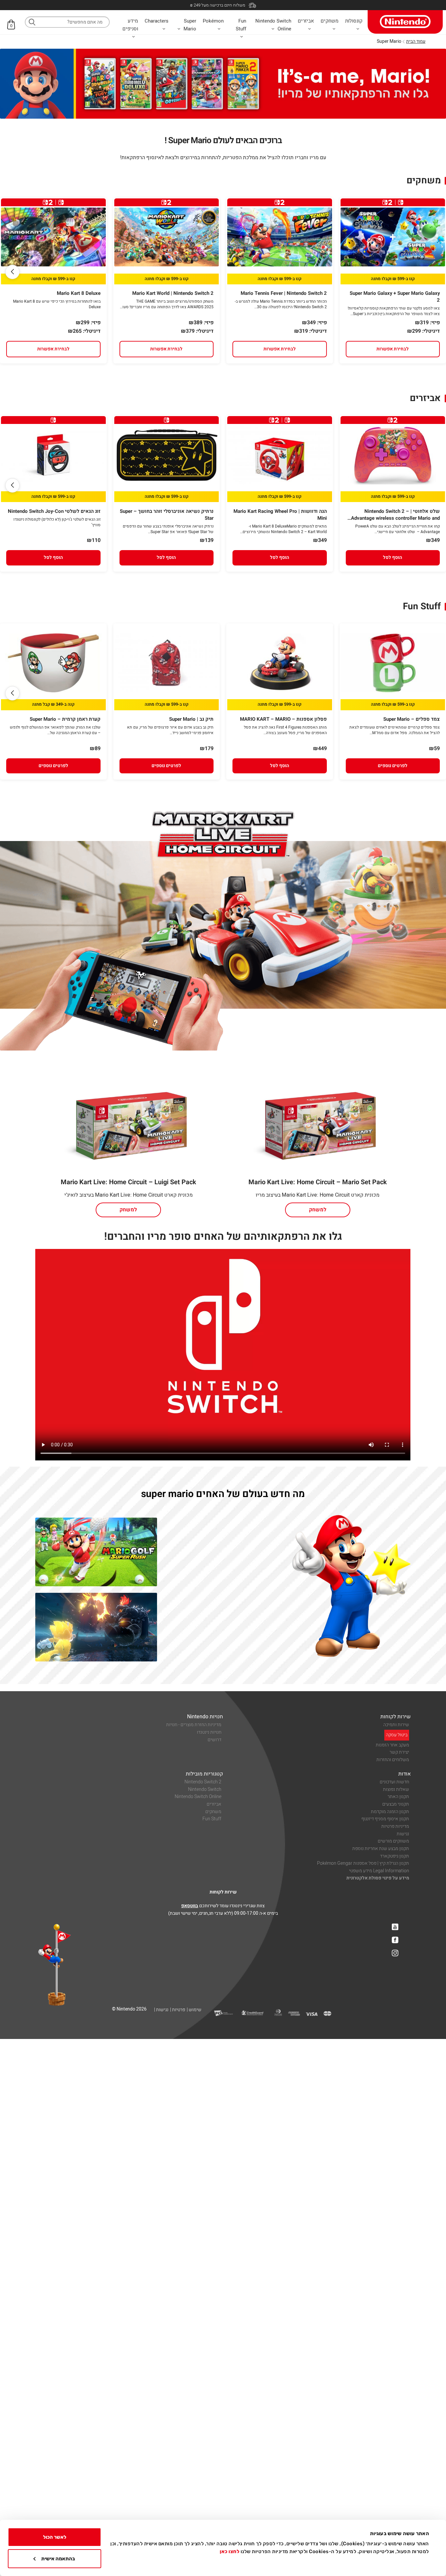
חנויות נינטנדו (209, 1732)
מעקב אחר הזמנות (392, 1745)
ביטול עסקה (397, 1735)
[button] (12, 272)
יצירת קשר (399, 1752)
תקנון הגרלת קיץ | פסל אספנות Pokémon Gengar (363, 1863)
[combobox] (67, 22)
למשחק (318, 1210)
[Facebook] (395, 1940)
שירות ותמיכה (396, 1725)
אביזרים (214, 1804)
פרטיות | (178, 2010)
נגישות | (161, 2010)
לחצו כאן (230, 2551)
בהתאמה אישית (58, 2559)
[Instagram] (395, 1953)
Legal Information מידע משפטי (379, 1871)
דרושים (215, 1740)
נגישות (403, 1834)
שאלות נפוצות (396, 1789)
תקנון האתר (398, 1797)
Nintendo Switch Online (198, 1797)
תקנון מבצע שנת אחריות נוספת (381, 1849)
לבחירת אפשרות (393, 349)
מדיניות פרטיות (395, 1826)
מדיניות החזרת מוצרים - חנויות (194, 1725)
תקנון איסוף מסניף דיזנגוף (385, 1819)
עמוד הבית (416, 41)
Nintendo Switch (205, 1789)
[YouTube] (395, 1927)
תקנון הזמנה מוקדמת (390, 1812)
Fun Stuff (212, 1819)
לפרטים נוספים (393, 766)
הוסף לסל (393, 557)
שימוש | (194, 2010)
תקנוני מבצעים (396, 1804)
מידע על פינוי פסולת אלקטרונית (378, 1878)
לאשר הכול (55, 2537)
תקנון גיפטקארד (395, 1856)
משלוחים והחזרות (393, 1760)
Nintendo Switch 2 (203, 1782)
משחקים (213, 1812)
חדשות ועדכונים (394, 1782)
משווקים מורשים (393, 1841)
